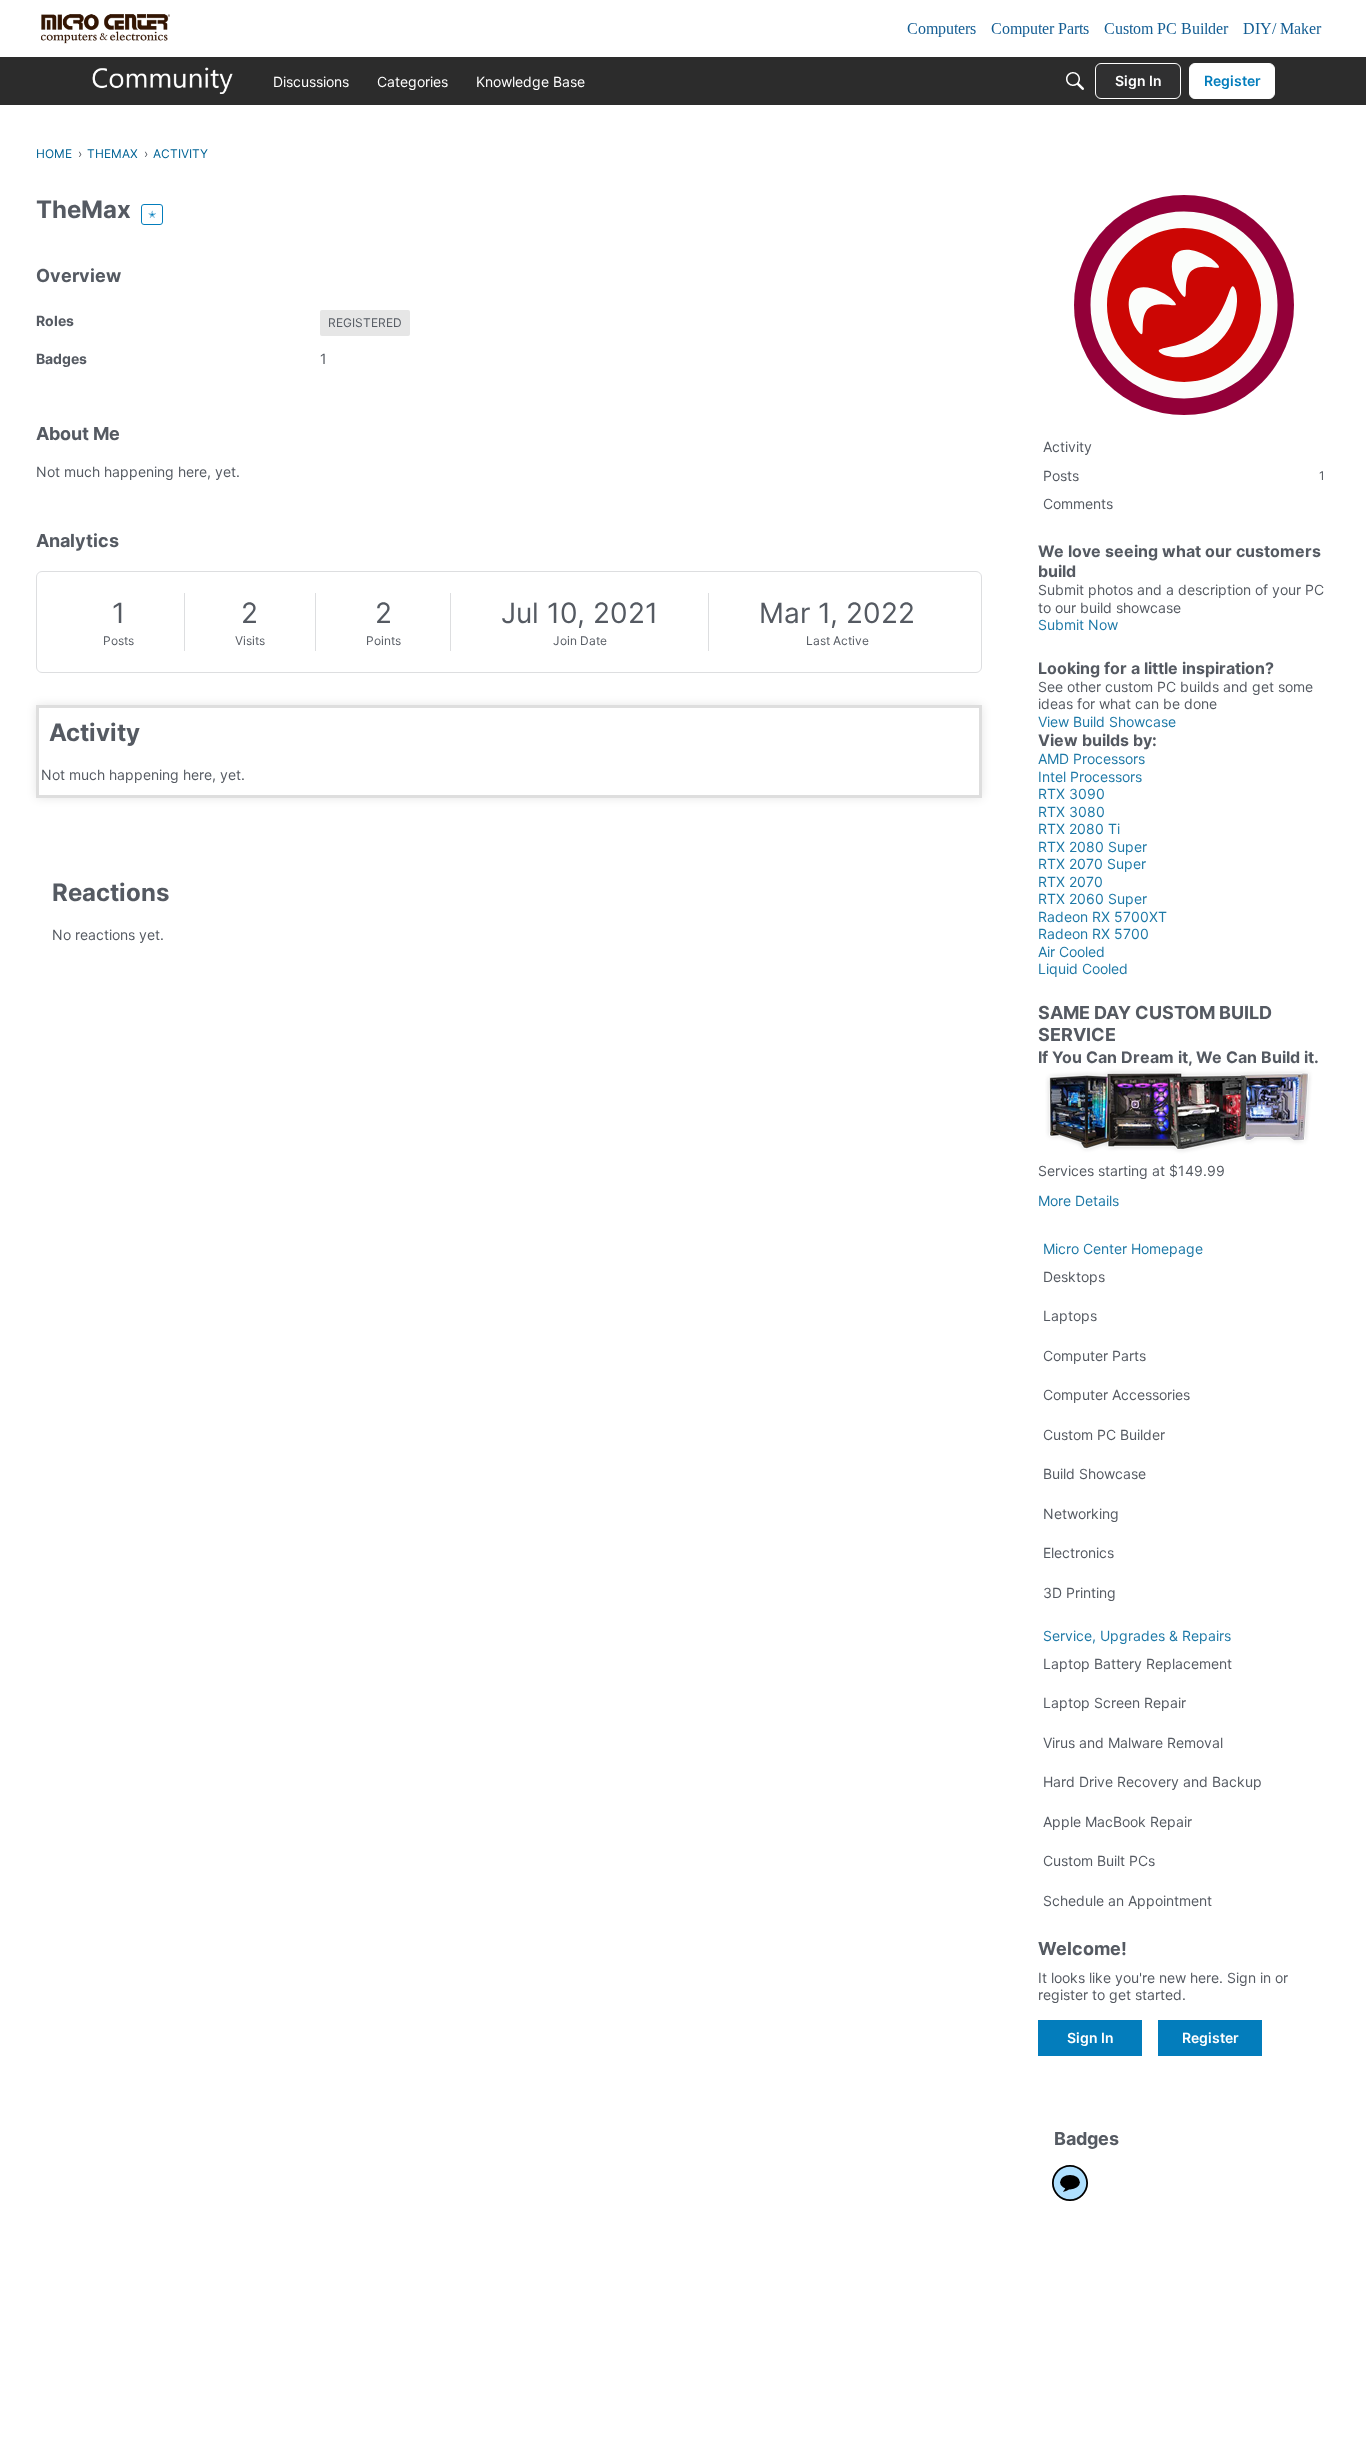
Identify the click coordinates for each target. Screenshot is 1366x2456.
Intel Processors (1090, 776)
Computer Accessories (1116, 1394)
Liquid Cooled (1083, 968)
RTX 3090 (1071, 793)
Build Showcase (1094, 1473)
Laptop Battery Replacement (1137, 1663)
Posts (118, 640)
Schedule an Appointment (1127, 1900)
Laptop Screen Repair (1114, 1702)
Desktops (1074, 1276)
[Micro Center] (163, 81)
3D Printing (1079, 1592)
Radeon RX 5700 (1093, 933)
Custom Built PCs (1099, 1860)
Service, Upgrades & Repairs (1137, 1635)
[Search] (1075, 81)
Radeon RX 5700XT (1102, 916)
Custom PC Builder (1104, 1434)
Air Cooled (1071, 951)
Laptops (1070, 1315)
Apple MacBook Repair (1117, 1821)
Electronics (1078, 1552)
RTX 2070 (1070, 881)
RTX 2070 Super (1092, 863)
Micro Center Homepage (1123, 1248)
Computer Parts (1094, 1355)
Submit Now (1078, 624)
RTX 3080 (1071, 811)
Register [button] (1210, 2037)
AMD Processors (1091, 758)
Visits (250, 640)
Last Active (837, 640)
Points (383, 640)
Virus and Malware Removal (1133, 1742)
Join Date (580, 640)
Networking (1081, 1513)
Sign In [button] (1090, 2037)
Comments (1078, 503)
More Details (1078, 1200)
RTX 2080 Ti (1079, 828)
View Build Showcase (1107, 721)
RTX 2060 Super (1092, 898)
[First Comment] (1070, 2183)
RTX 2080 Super (1092, 846)
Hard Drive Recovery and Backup (1152, 1781)
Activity (1067, 446)
